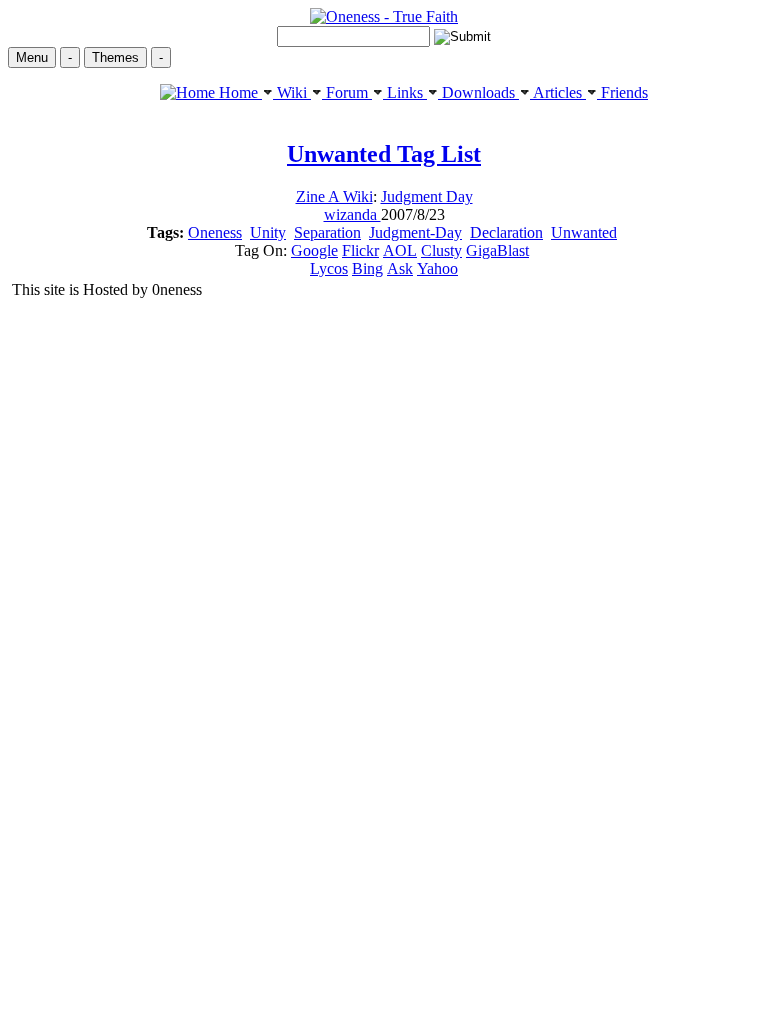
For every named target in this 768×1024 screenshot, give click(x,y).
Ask (400, 268)
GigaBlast (497, 250)
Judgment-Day (415, 232)
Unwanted (584, 232)
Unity (268, 232)
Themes (115, 57)
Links (405, 92)
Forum (347, 92)
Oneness (215, 232)
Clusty (441, 250)
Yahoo (437, 268)
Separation (327, 232)
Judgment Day (427, 196)
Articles (558, 92)
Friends (622, 92)
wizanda (352, 214)
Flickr (360, 250)
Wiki (292, 92)
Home (238, 92)
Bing (367, 268)
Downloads (478, 92)
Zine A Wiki (334, 196)
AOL (400, 250)
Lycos (329, 268)
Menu (32, 57)
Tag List (384, 154)
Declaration (506, 232)
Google (314, 250)
